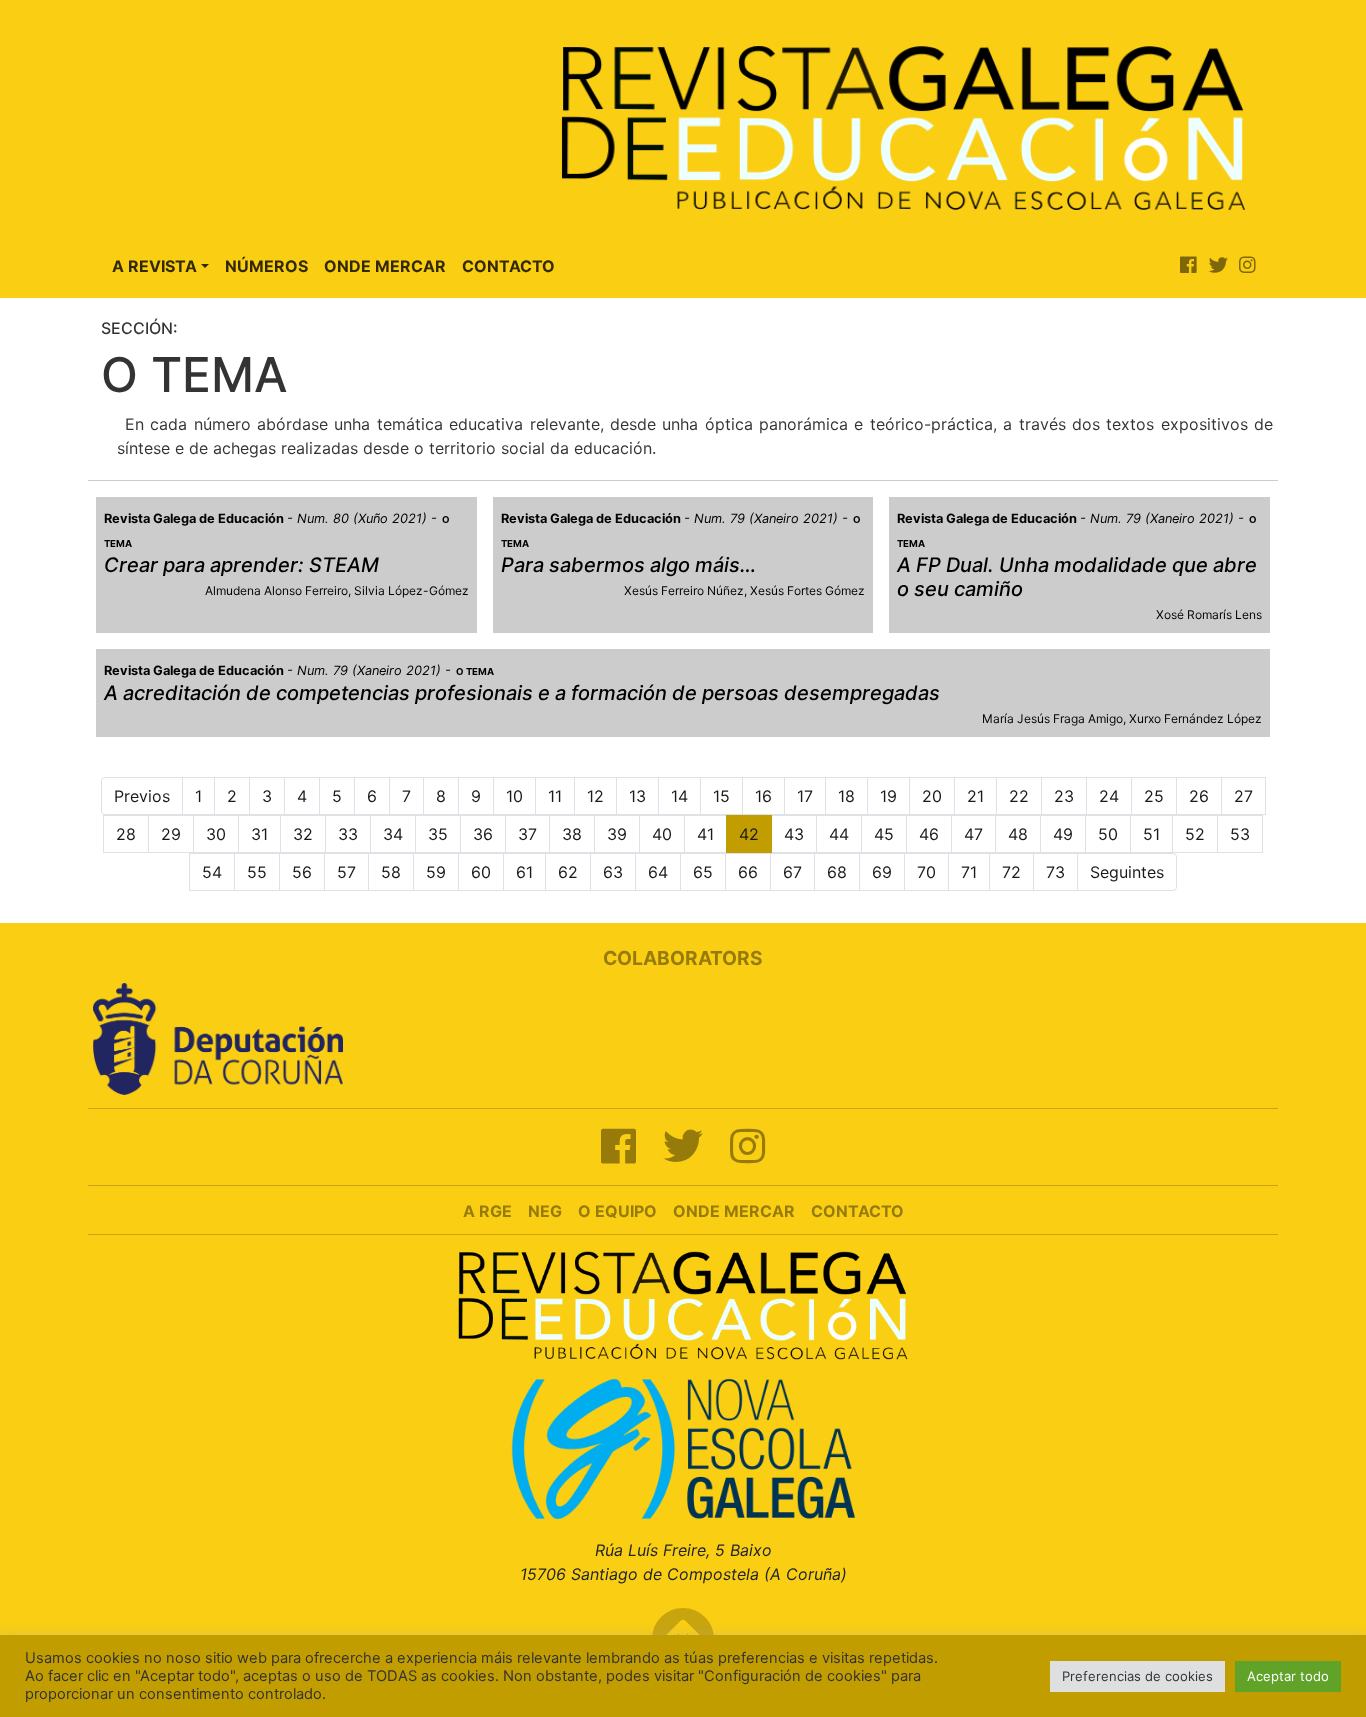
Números (266, 266)
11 (555, 796)
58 (391, 872)
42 (749, 834)
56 (302, 872)
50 (1108, 834)
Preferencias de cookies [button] (1137, 1676)
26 (1199, 796)
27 (1243, 796)
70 (926, 872)
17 (805, 796)
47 (973, 834)
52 (1195, 834)
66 (748, 872)
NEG (545, 1211)
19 (888, 796)
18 (846, 796)
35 (438, 834)
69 (882, 872)
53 (1240, 834)
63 (613, 872)
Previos (142, 796)
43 (794, 834)
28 (126, 834)
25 (1154, 796)
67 (792, 872)
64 (658, 872)
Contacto (508, 266)
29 (171, 834)
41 (705, 834)
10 (514, 796)
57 (346, 872)
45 (884, 834)
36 (483, 834)
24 (1109, 796)
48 (1018, 834)
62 (568, 872)
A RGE (487, 1211)
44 (839, 834)
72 (1011, 872)
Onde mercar (734, 1211)
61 (524, 872)
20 (932, 796)
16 (763, 796)
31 (259, 834)
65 (703, 872)
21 (975, 796)
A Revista (154, 266)
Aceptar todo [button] (1288, 1676)
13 (637, 796)
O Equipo (617, 1211)
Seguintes (1127, 872)
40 (662, 834)
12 (595, 796)
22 (1019, 796)
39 (617, 834)
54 (212, 872)
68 (837, 872)
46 (929, 834)
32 (303, 834)
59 (436, 872)
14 (679, 796)
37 (527, 834)
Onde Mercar (385, 266)
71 (969, 872)
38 (572, 834)
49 (1063, 834)
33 (348, 834)
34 (393, 834)
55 (257, 872)
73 (1055, 872)
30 (216, 834)
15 (721, 796)
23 (1064, 796)
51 (1151, 834)
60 (481, 872)
